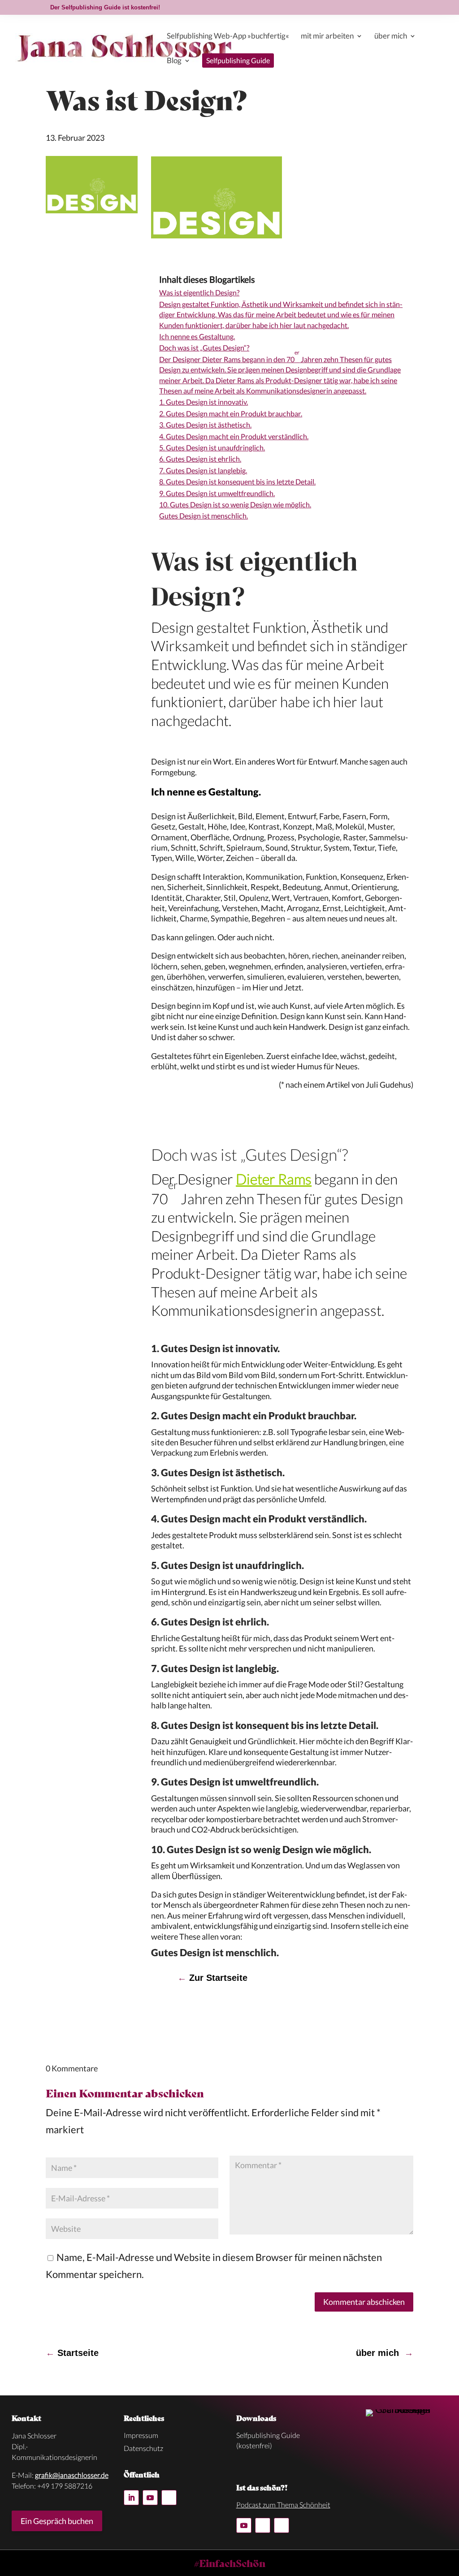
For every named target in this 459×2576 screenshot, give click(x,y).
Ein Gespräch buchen (57, 2521)
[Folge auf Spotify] (169, 2498)
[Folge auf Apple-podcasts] (281, 2525)
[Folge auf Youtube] (150, 2498)
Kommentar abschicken (364, 2302)
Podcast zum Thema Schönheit (283, 2505)
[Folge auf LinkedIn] (131, 2498)
